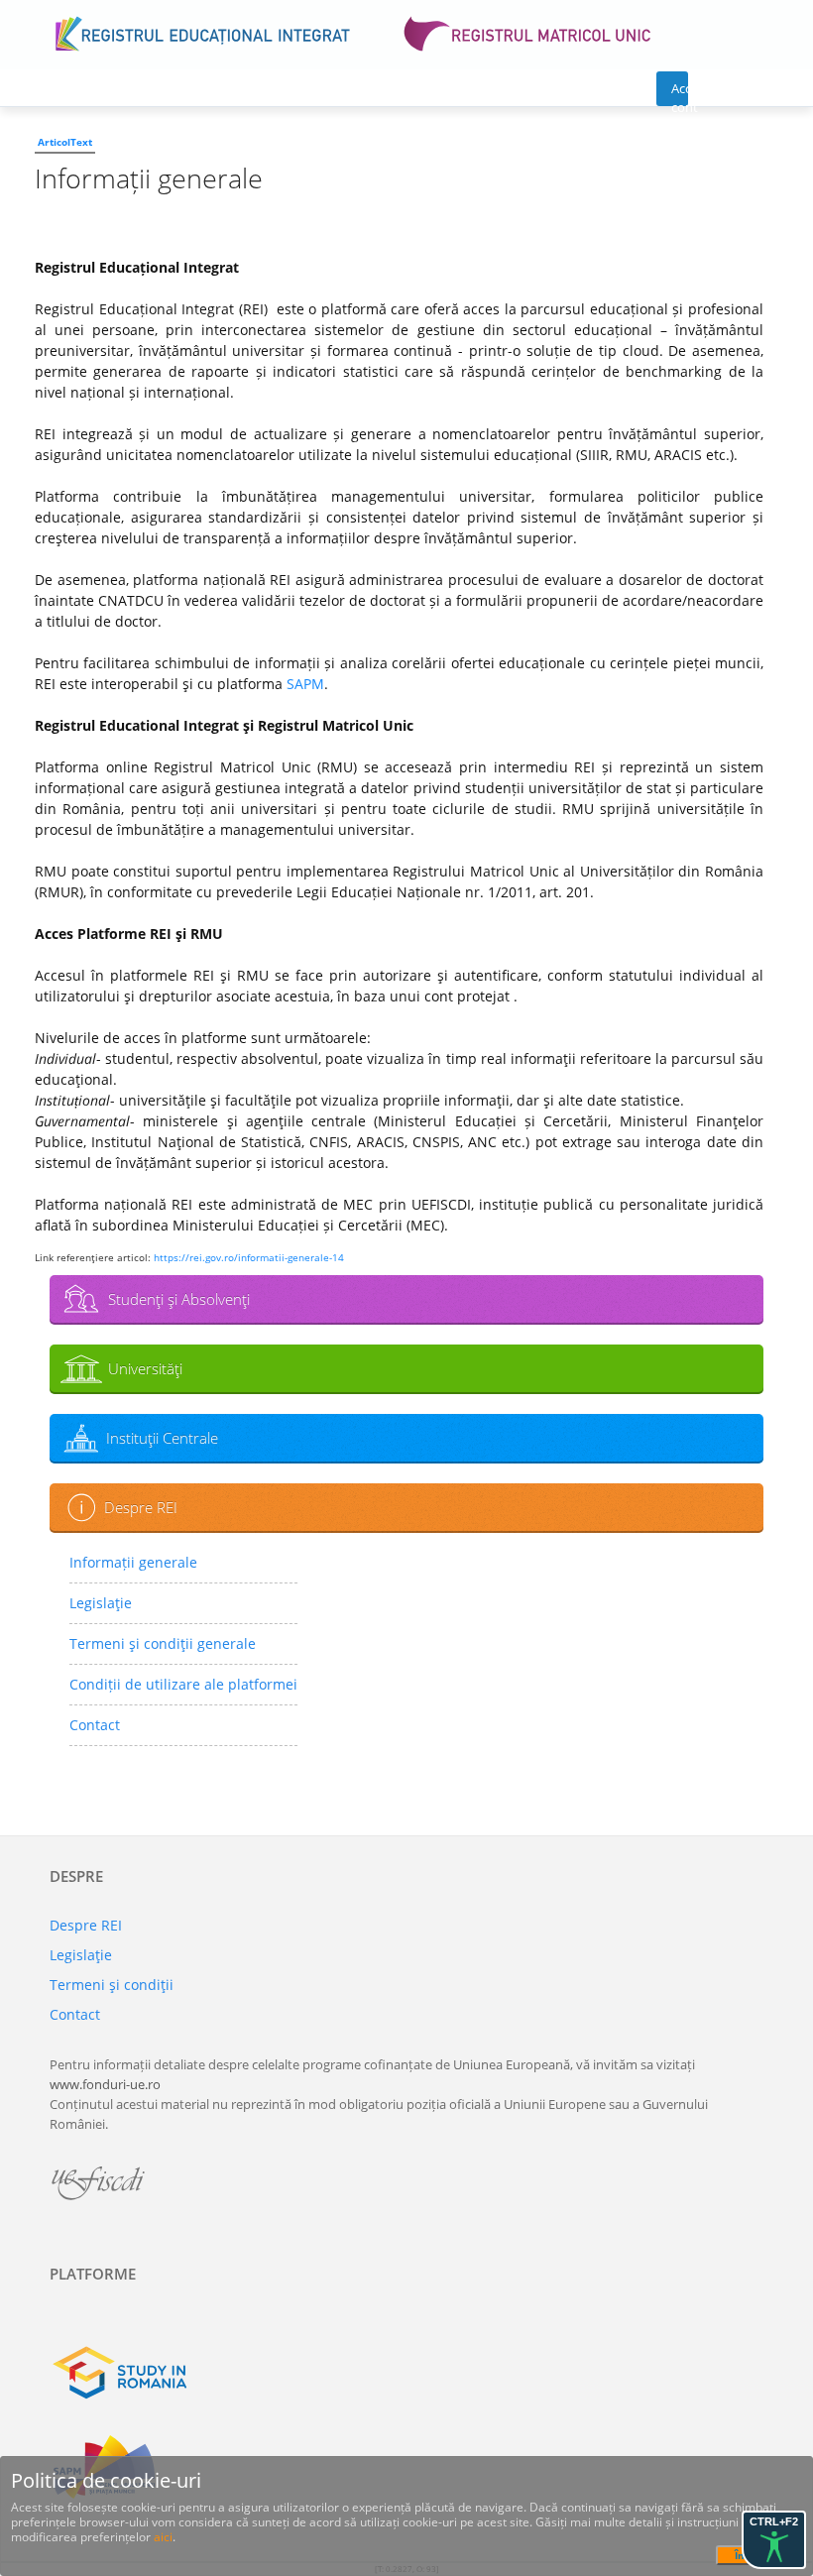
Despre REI (141, 1507)
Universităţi (145, 1368)
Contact (95, 1725)
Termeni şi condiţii (112, 1985)
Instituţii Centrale (162, 1438)
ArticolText (65, 142)
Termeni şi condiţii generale (163, 1643)
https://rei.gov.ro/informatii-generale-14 (249, 1257)
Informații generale (133, 1562)
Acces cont (680, 93)
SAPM (305, 684)
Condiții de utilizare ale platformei (183, 1684)
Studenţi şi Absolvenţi (179, 1299)
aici (163, 2537)
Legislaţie (101, 1603)
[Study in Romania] (406, 2373)
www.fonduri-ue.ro (105, 2084)
